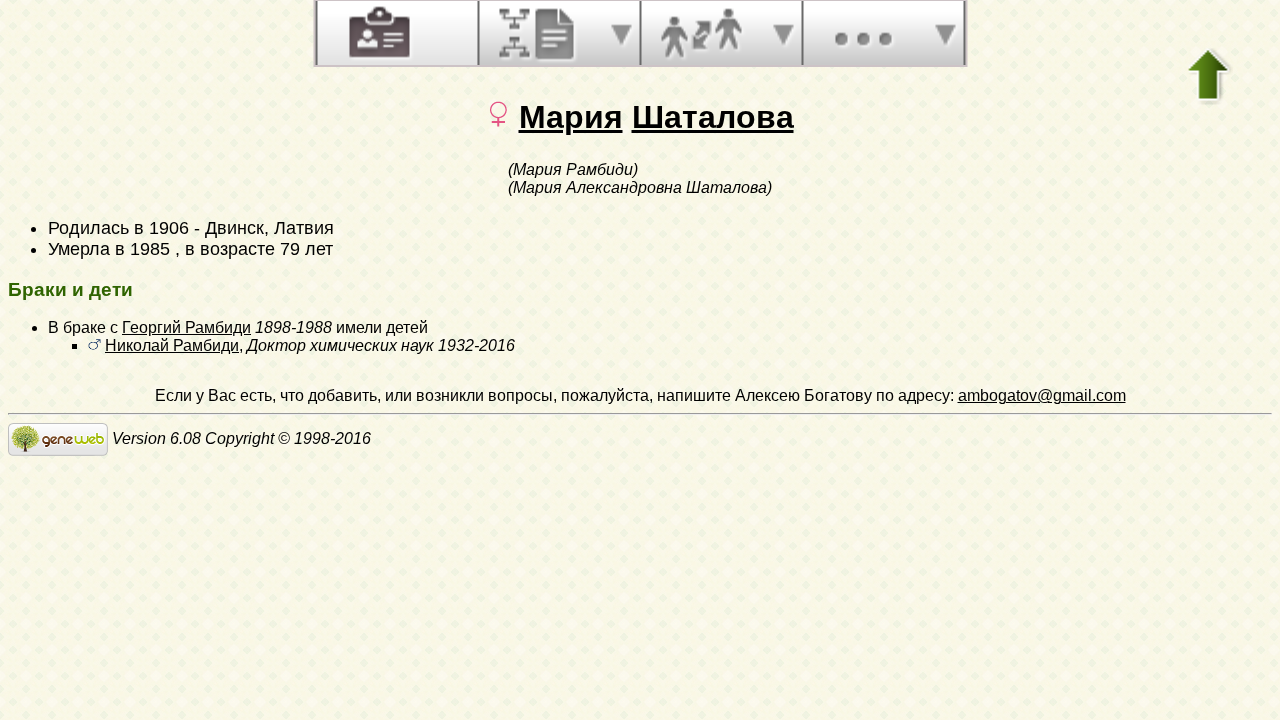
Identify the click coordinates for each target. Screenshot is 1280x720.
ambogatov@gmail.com (1042, 395)
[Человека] (377, 33)
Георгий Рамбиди (186, 327)
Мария (571, 117)
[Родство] (701, 33)
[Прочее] (863, 33)
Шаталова (713, 117)
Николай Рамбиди (172, 345)
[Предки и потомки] (539, 33)
